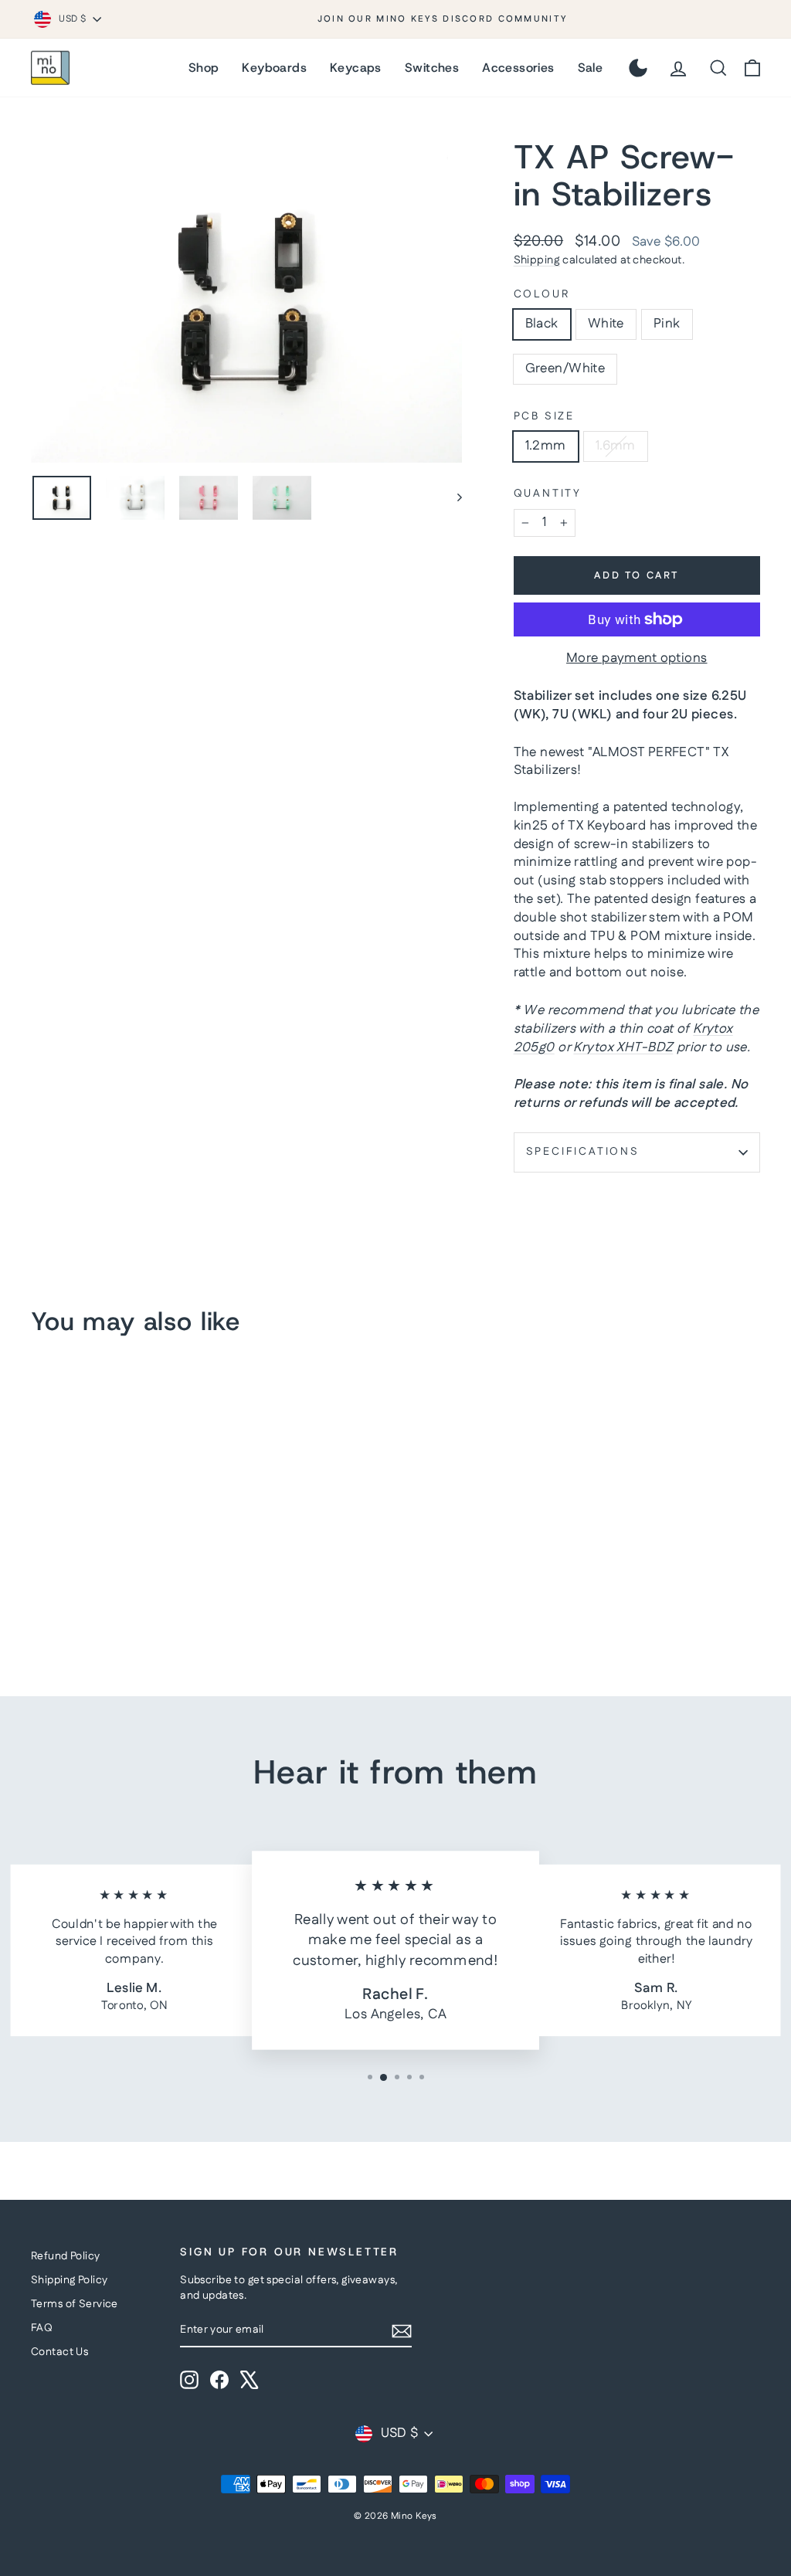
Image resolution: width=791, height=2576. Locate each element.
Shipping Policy (69, 2280)
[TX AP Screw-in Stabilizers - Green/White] (104, 1605)
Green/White (565, 368)
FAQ (42, 2328)
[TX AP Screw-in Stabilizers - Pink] (83, 1605)
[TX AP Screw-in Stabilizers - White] (62, 1605)
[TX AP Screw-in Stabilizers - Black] (41, 1605)
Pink (667, 324)
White (606, 324)
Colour (542, 295)
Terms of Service (75, 2304)
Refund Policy (66, 2256)
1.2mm (546, 446)
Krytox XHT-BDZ (623, 1047)
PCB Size (544, 417)
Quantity (548, 494)
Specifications (583, 1152)
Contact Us (59, 2352)
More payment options (637, 658)
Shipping (537, 260)
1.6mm (616, 446)
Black (542, 324)
